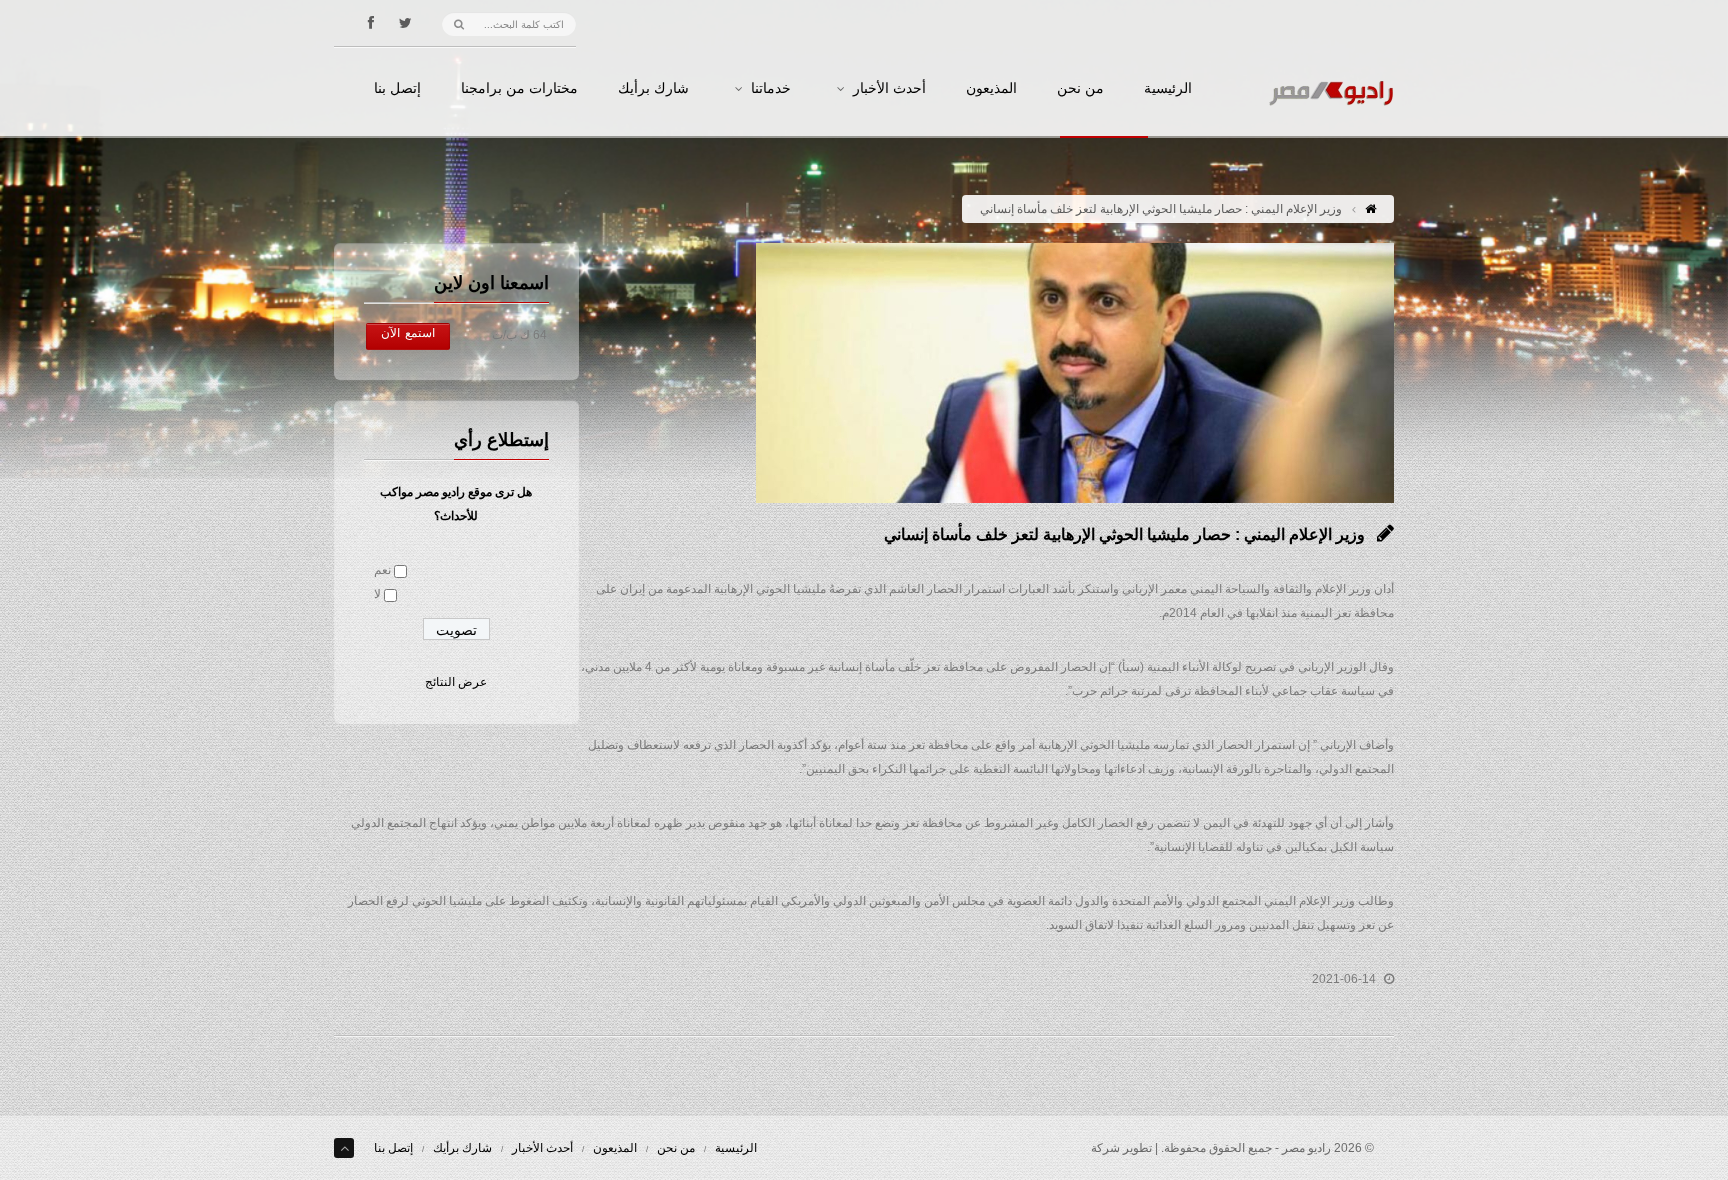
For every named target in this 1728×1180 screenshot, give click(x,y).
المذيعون (991, 89)
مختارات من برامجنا (519, 89)
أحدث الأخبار (889, 89)
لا (377, 594)
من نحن (1080, 89)
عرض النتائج (456, 682)
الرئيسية (1168, 89)
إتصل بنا (397, 89)
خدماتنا (771, 89)
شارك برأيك (653, 89)
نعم (382, 570)
